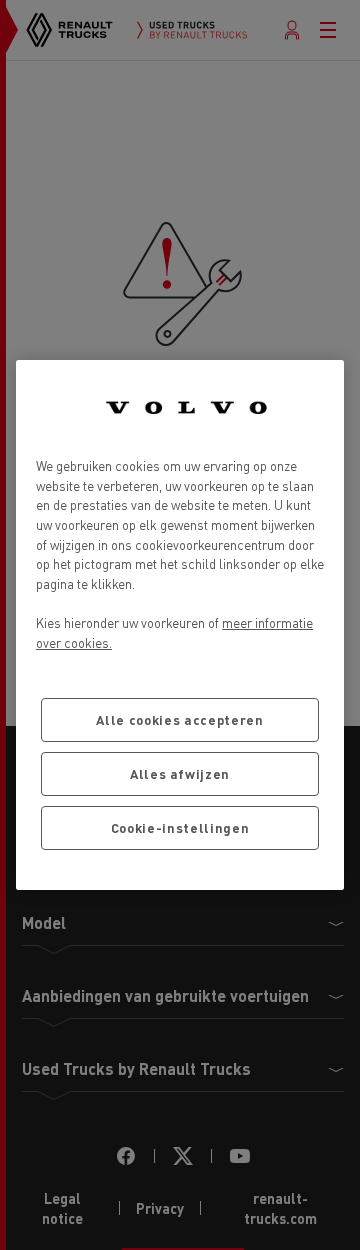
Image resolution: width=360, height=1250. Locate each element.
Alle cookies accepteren (179, 719)
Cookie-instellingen (180, 827)
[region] (180, 624)
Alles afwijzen (180, 773)
